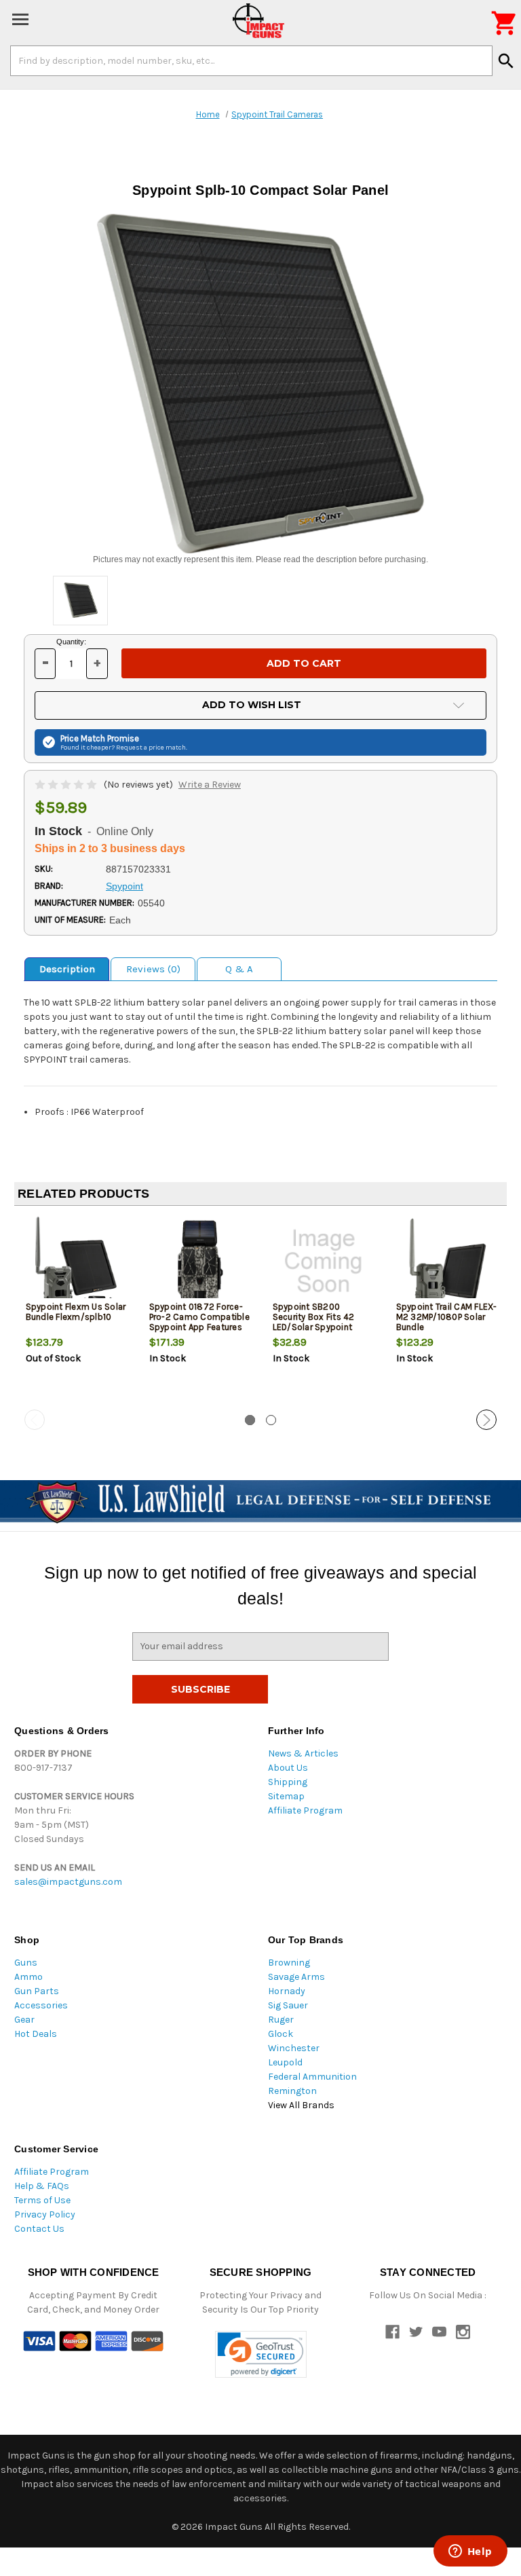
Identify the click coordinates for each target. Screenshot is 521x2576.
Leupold (285, 2062)
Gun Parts (37, 1991)
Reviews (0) (153, 969)
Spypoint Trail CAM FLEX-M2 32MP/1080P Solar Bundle (447, 1317)
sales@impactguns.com (68, 1882)
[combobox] (251, 60)
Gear (24, 2020)
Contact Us (39, 2229)
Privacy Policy (45, 2214)
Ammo (28, 1977)
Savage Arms (296, 1977)
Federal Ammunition (312, 2077)
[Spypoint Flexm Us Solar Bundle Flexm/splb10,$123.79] (76, 1261)
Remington (292, 2091)
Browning (289, 1963)
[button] (261, 2354)
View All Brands (301, 2105)
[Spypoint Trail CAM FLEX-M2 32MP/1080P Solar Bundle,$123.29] (447, 1261)
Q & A (239, 969)
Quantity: (71, 642)
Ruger (281, 2020)
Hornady (287, 1991)
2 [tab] (271, 1420)
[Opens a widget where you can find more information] (470, 2552)
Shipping (288, 1782)
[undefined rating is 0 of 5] (67, 785)
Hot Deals (36, 2034)
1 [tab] (250, 1420)
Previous (35, 1420)
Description (67, 969)
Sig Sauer (288, 2005)
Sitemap (286, 1796)
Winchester (294, 2048)
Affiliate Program (305, 1810)
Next (486, 1420)
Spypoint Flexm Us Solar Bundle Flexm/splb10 (76, 1312)
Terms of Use (42, 2200)
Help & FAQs (42, 2186)
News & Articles (303, 1753)
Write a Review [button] (210, 785)
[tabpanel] (76, 1313)
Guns (26, 1963)
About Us (288, 1768)
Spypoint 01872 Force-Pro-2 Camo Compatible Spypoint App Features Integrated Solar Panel (199, 1322)
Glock (281, 2034)
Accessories (41, 2005)
